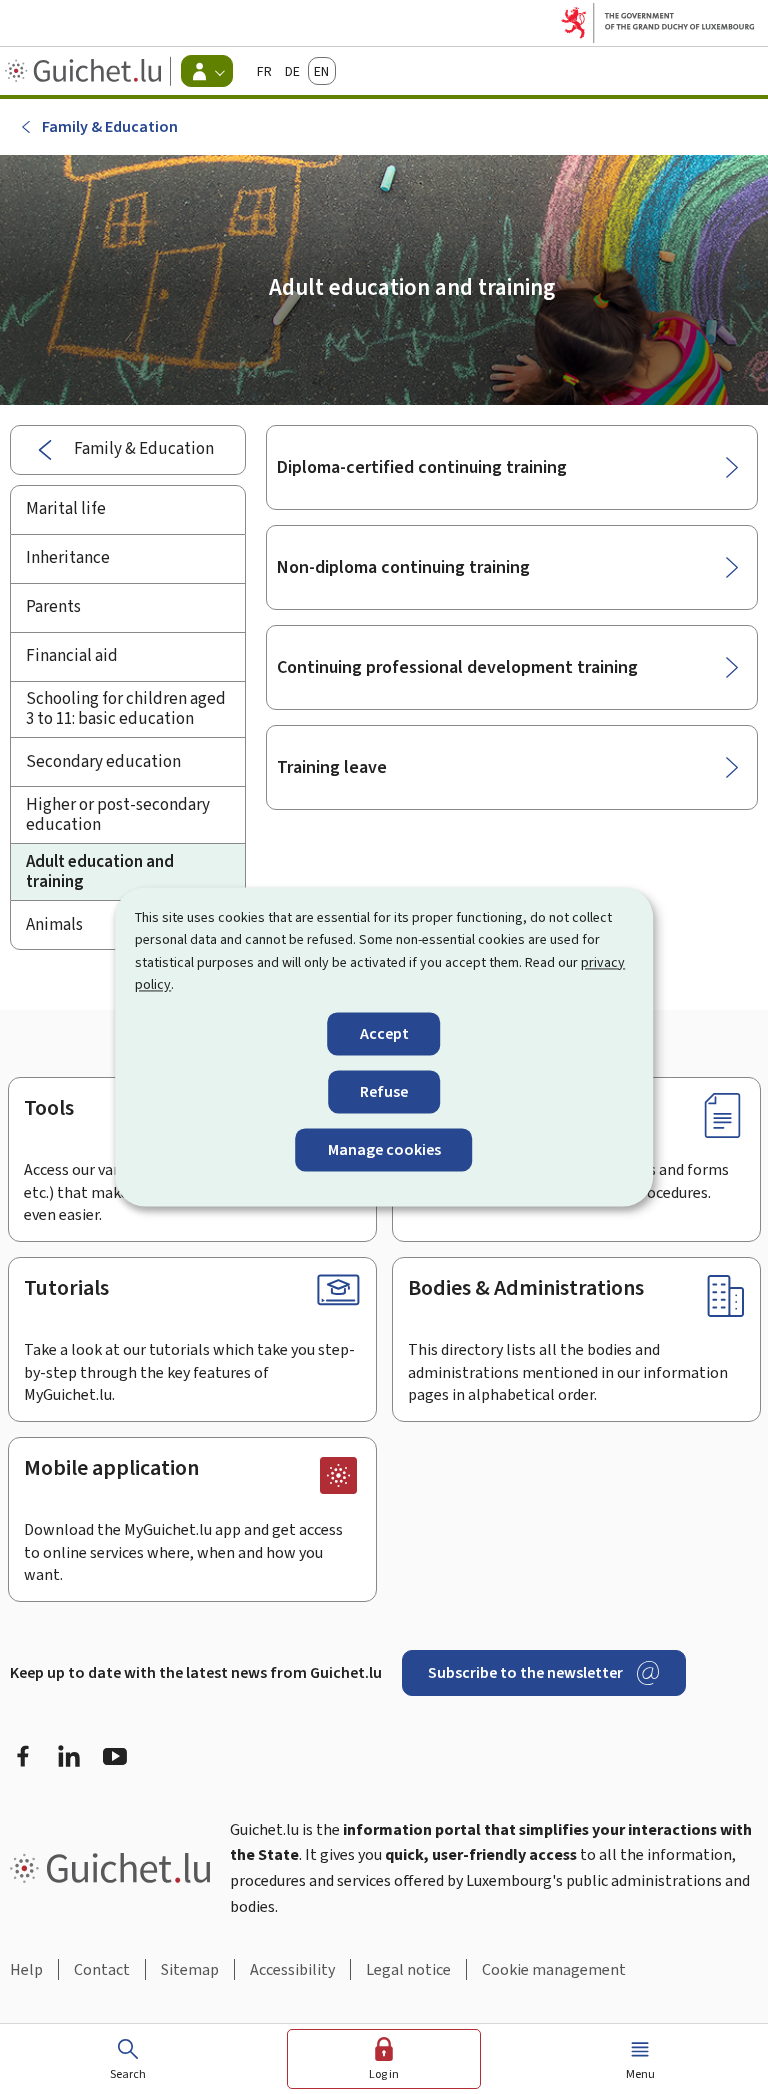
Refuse (384, 1091)
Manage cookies (384, 1149)
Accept (384, 1033)
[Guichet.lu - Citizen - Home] (85, 71)
